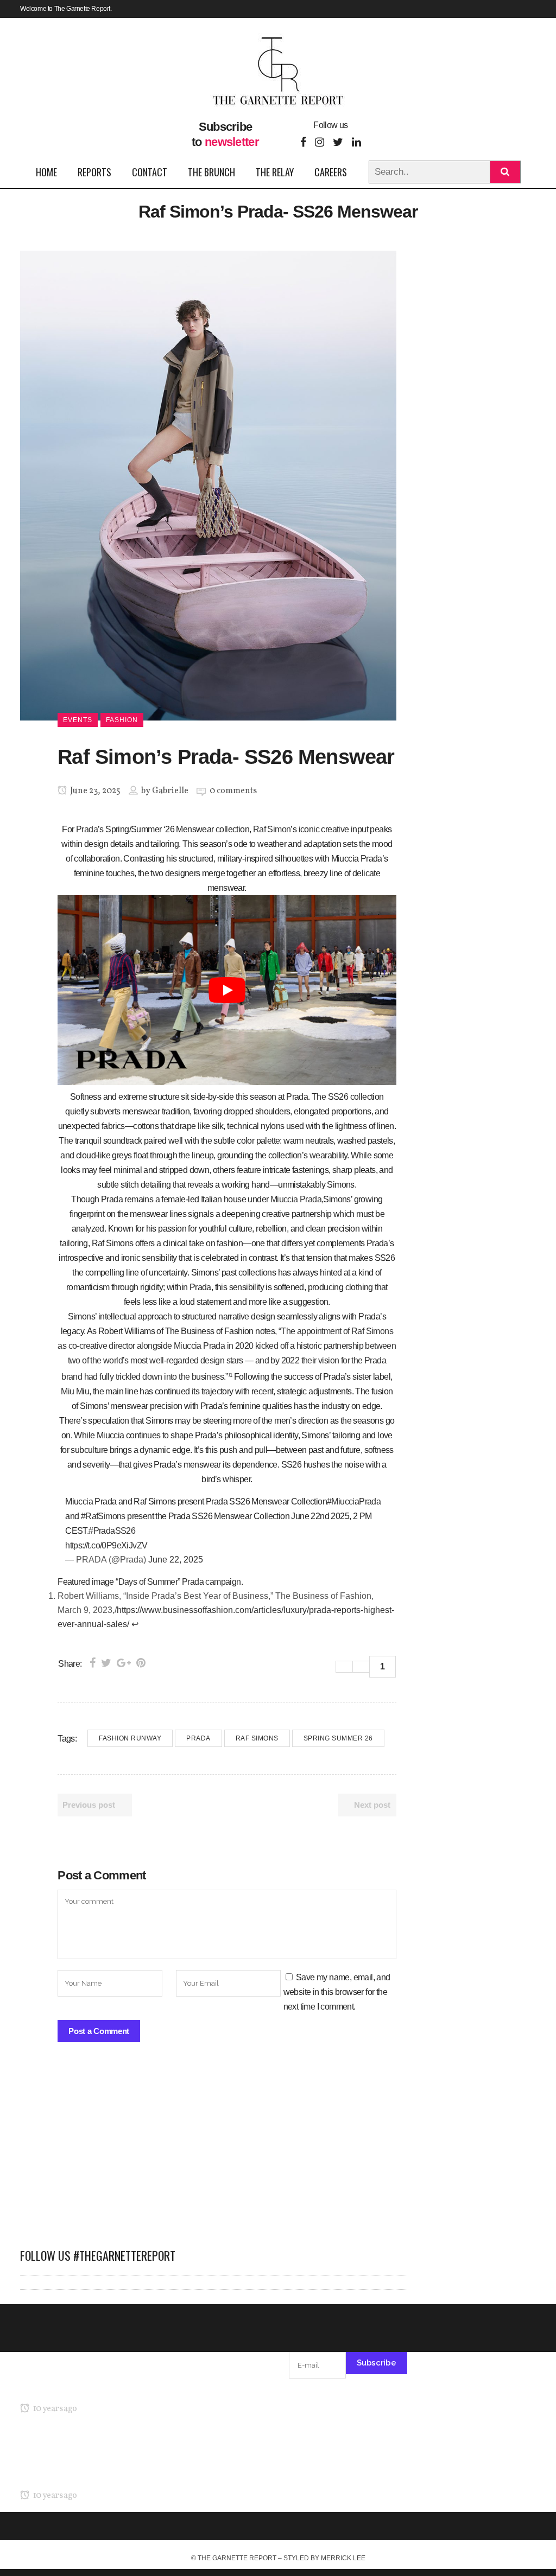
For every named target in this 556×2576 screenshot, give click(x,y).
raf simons (257, 1738)
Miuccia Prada (296, 1199)
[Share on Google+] (124, 1663)
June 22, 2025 (176, 1560)
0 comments (233, 791)
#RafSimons (103, 1516)
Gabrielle (170, 791)
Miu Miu (75, 1391)
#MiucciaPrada (354, 1501)
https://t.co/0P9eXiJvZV (106, 1545)
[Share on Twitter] (106, 1663)
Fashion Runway (130, 1738)
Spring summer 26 (338, 1738)
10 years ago (54, 2409)
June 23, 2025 (94, 791)
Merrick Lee (343, 2558)
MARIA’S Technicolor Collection (77, 2388)
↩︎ (135, 1624)
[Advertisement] (214, 2151)
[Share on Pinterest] (141, 1663)
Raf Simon (272, 829)
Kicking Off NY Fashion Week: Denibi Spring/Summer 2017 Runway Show (74, 2461)
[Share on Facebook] (93, 1663)
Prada (87, 829)
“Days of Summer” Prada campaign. (178, 1582)
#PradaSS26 (112, 1531)
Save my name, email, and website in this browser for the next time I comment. (337, 1992)
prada (198, 1738)
